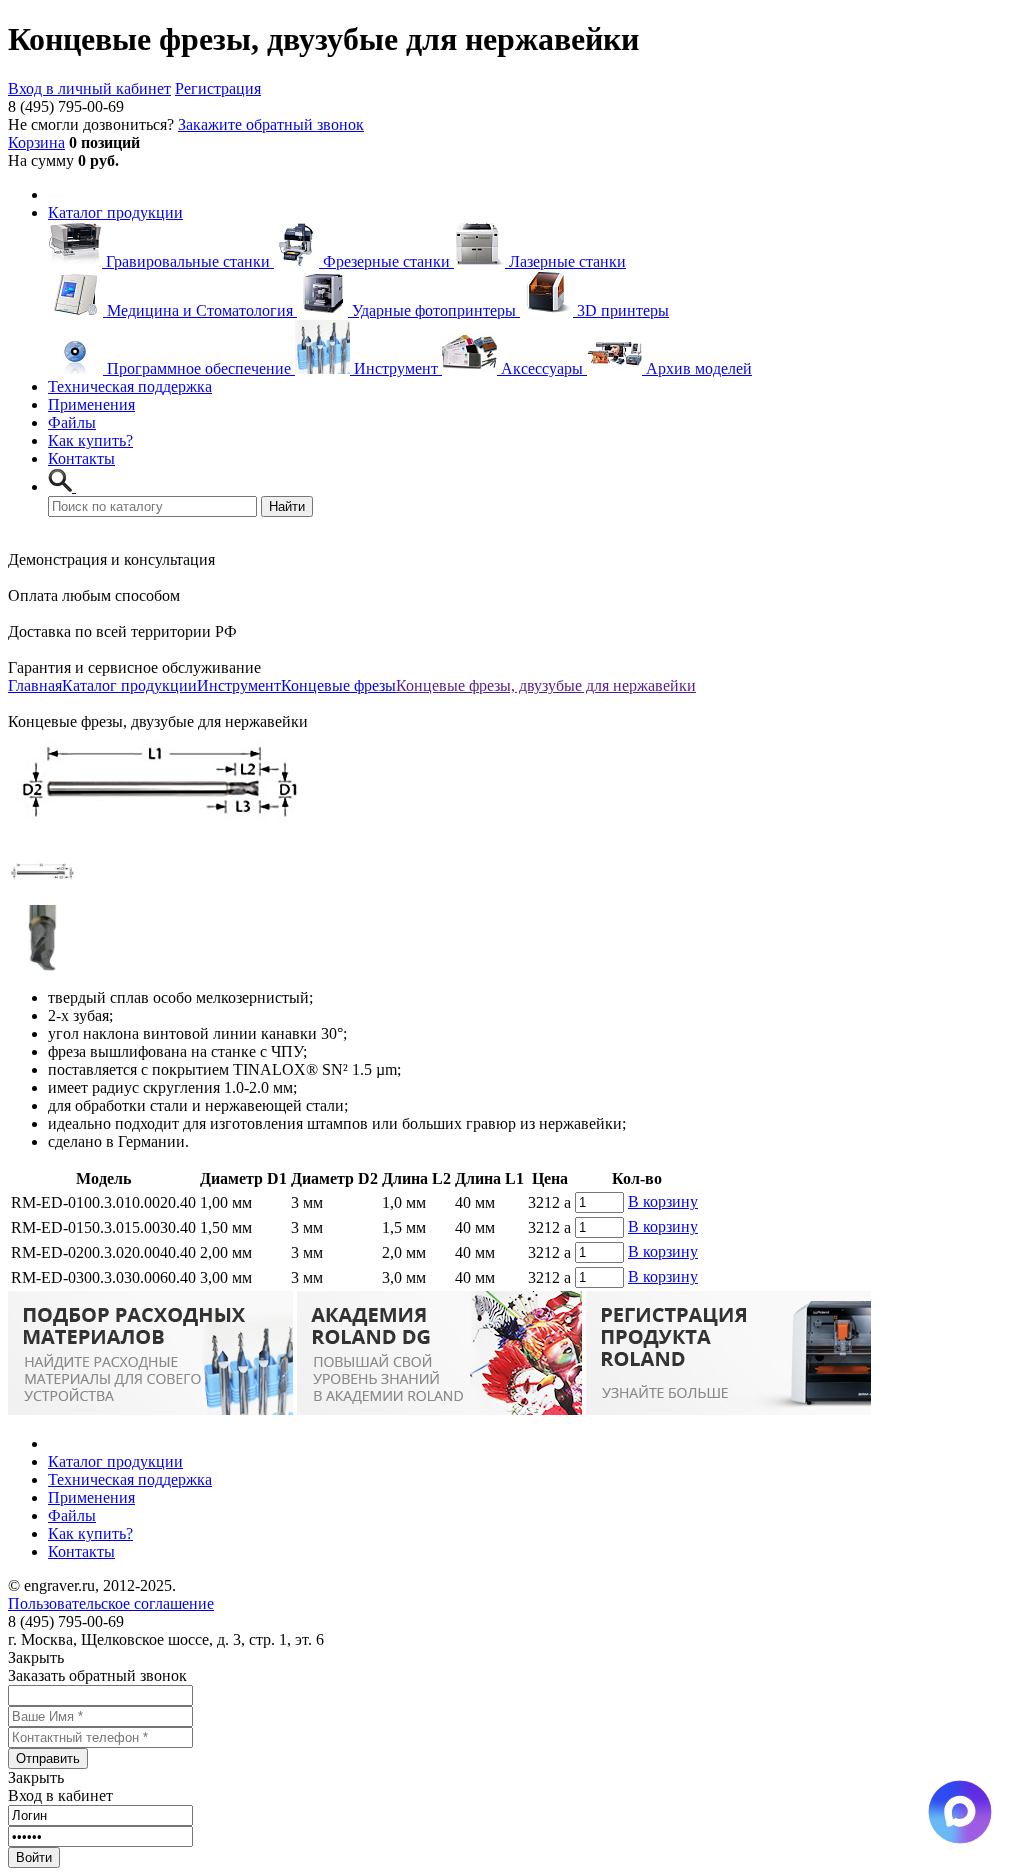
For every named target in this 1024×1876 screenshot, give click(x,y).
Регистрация (218, 88)
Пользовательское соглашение (111, 1603)
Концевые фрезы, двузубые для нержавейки (546, 685)
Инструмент (239, 685)
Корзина (36, 142)
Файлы (72, 422)
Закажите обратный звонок (271, 124)
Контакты (81, 458)
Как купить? (90, 440)
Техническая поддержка (130, 386)
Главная (35, 685)
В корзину (663, 1201)
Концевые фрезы (338, 685)
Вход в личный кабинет (89, 88)
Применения (91, 404)
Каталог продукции (115, 212)
